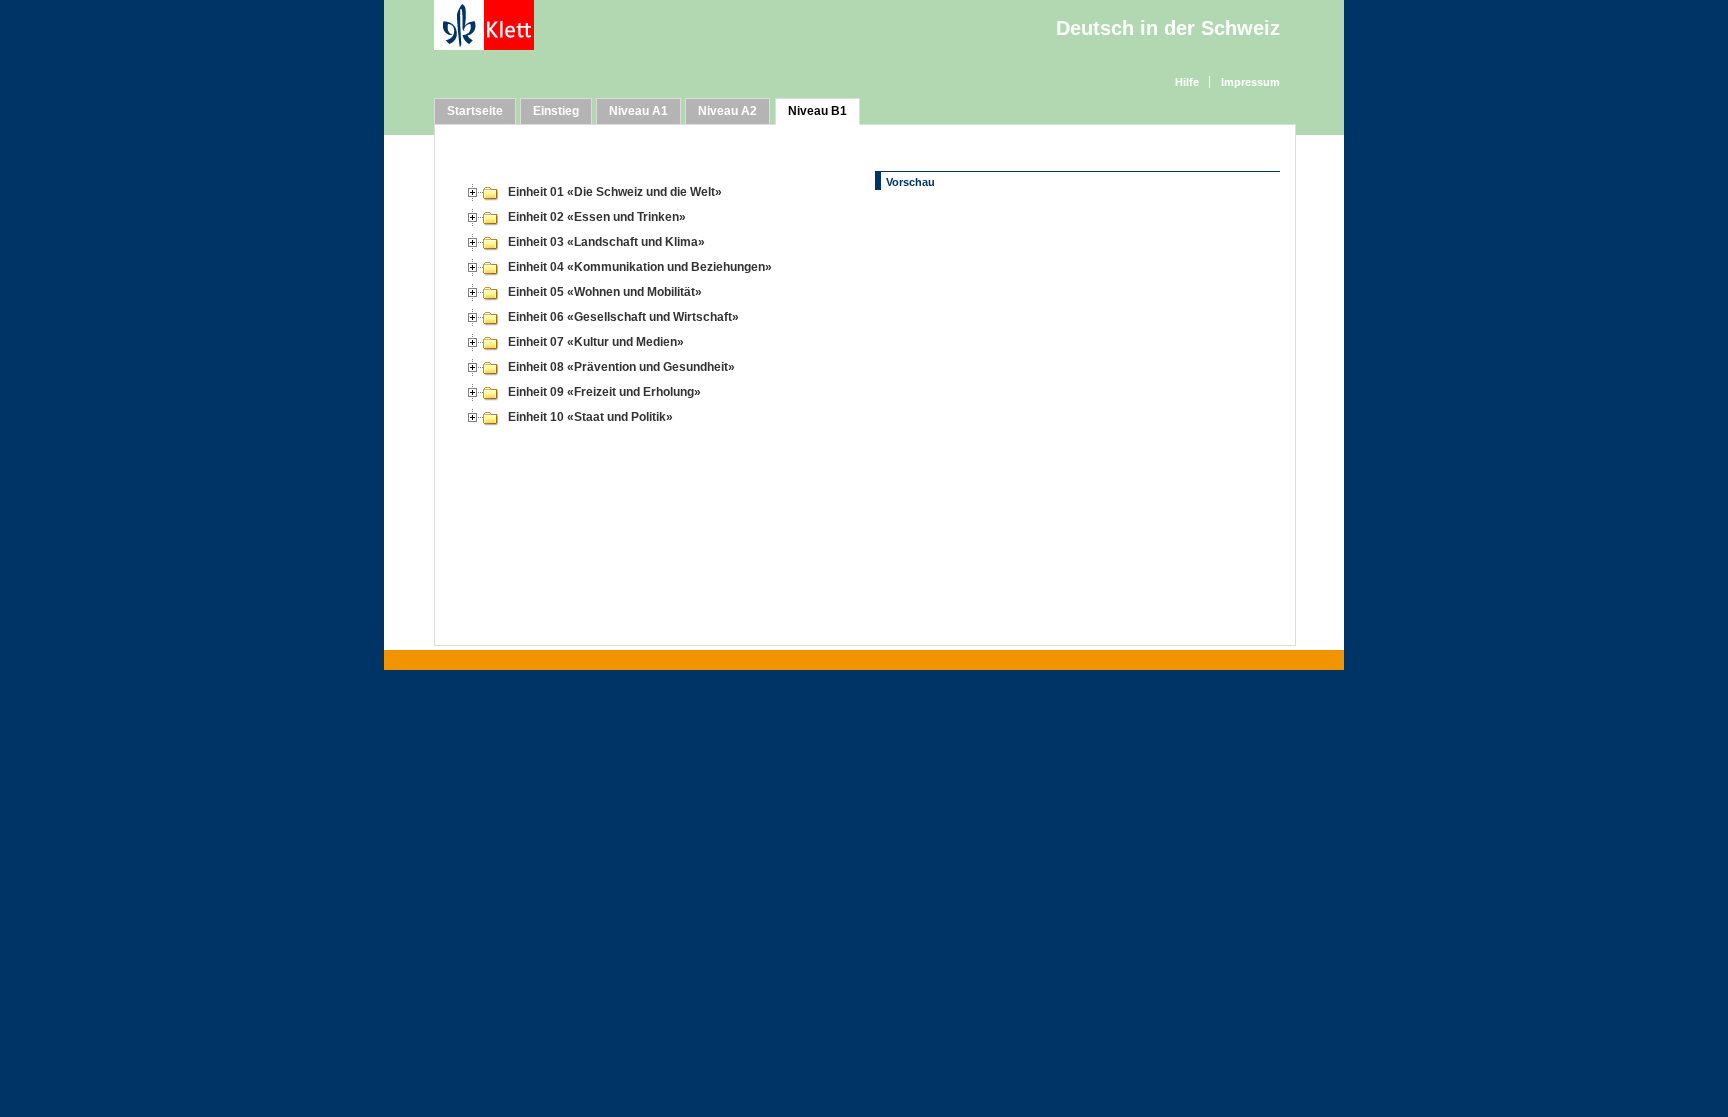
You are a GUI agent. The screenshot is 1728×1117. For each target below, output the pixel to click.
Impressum (1250, 82)
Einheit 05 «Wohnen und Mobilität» (605, 292)
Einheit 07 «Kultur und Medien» (596, 342)
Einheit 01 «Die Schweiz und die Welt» (615, 192)
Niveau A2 (727, 111)
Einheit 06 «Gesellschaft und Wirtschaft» (623, 317)
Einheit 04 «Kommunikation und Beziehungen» (640, 267)
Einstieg (556, 111)
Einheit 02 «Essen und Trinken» (597, 217)
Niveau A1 (638, 111)
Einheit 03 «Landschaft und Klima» (606, 242)
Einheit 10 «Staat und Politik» (590, 417)
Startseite (475, 111)
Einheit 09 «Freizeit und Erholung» (604, 392)
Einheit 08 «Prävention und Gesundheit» (621, 367)
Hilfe (1187, 82)
